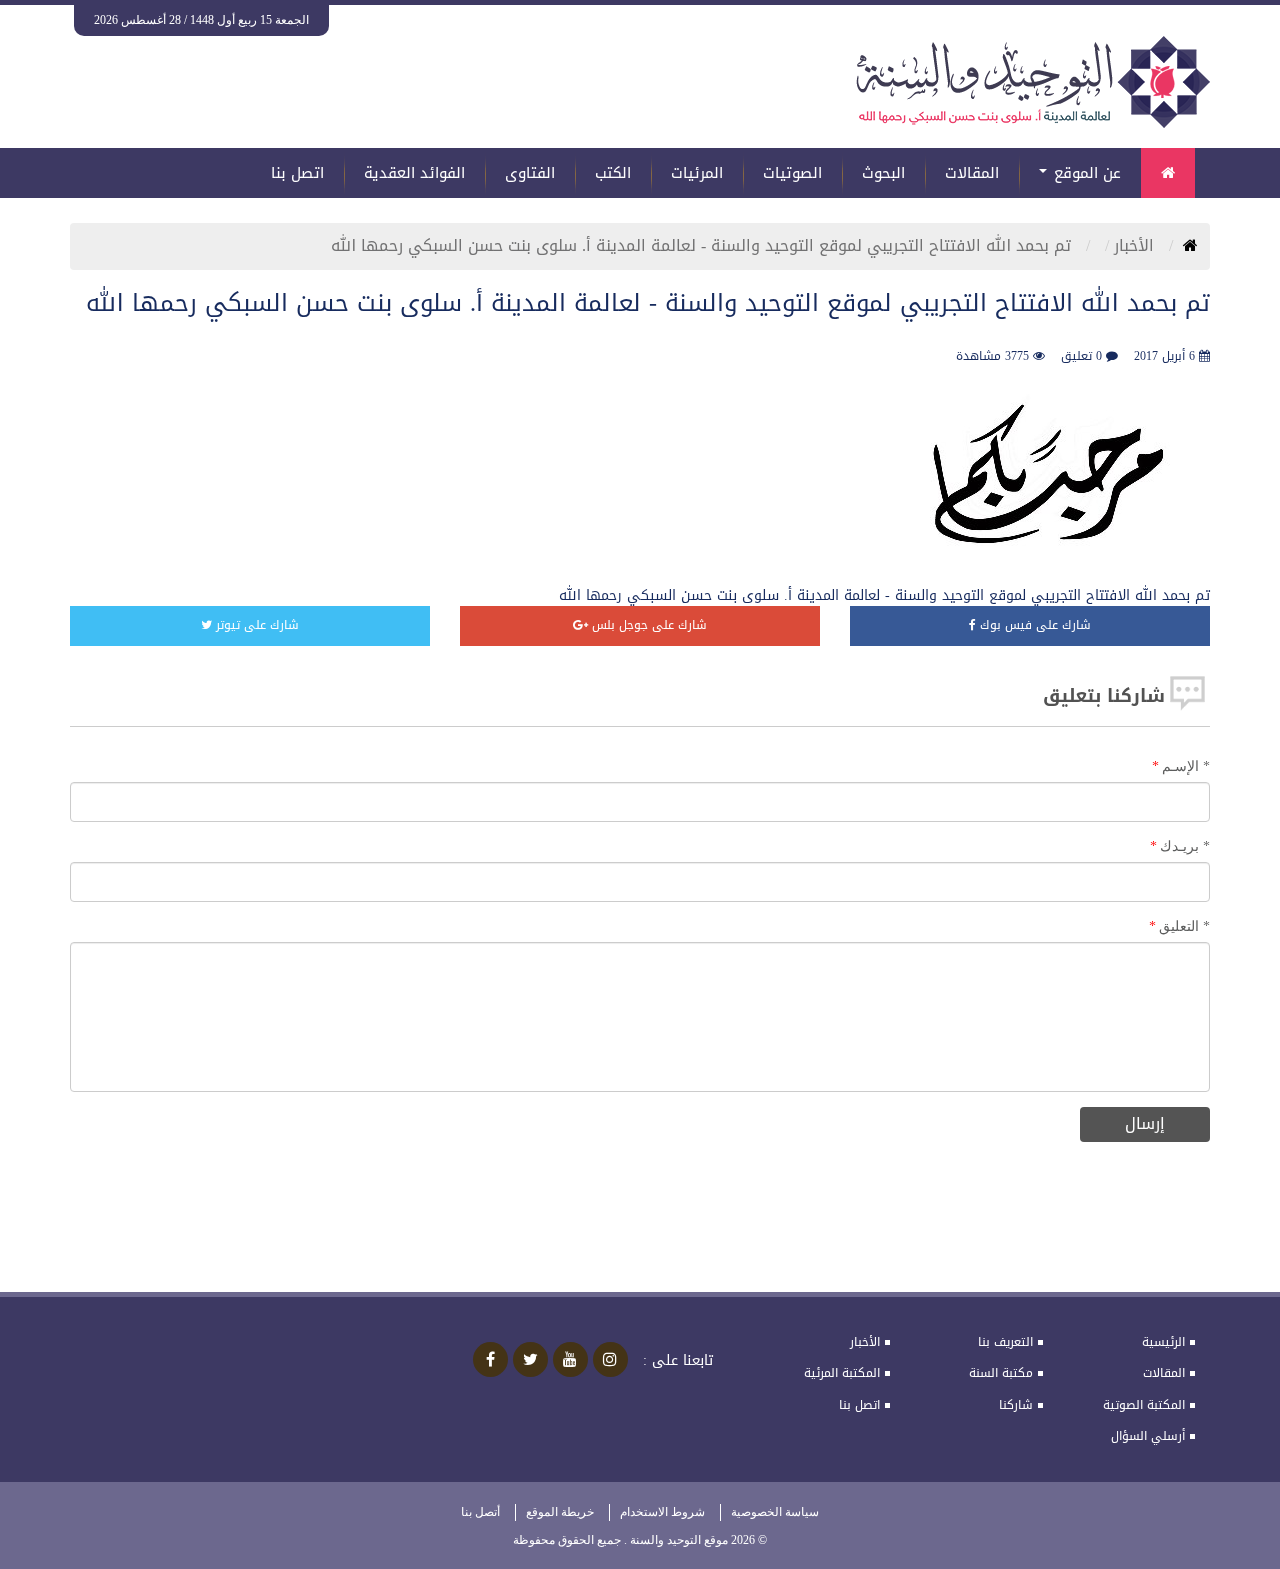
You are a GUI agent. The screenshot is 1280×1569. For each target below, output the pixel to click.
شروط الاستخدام (662, 1512)
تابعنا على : (678, 1361)
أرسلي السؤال (1148, 1436)
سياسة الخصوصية (775, 1512)
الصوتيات (792, 173)
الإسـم (1186, 766)
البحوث (883, 173)
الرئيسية (1163, 1342)
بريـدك (1185, 846)
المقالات (972, 173)
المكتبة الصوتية (1144, 1405)
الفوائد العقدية (414, 173)
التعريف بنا (1005, 1342)
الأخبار (1136, 245)
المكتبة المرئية (842, 1373)
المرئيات (697, 173)
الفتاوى (530, 173)
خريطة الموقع (560, 1512)
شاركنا (1016, 1405)
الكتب (613, 173)
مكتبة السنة (1001, 1373)
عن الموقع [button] (1085, 173)
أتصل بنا (480, 1512)
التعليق (1184, 926)
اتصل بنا (297, 173)
